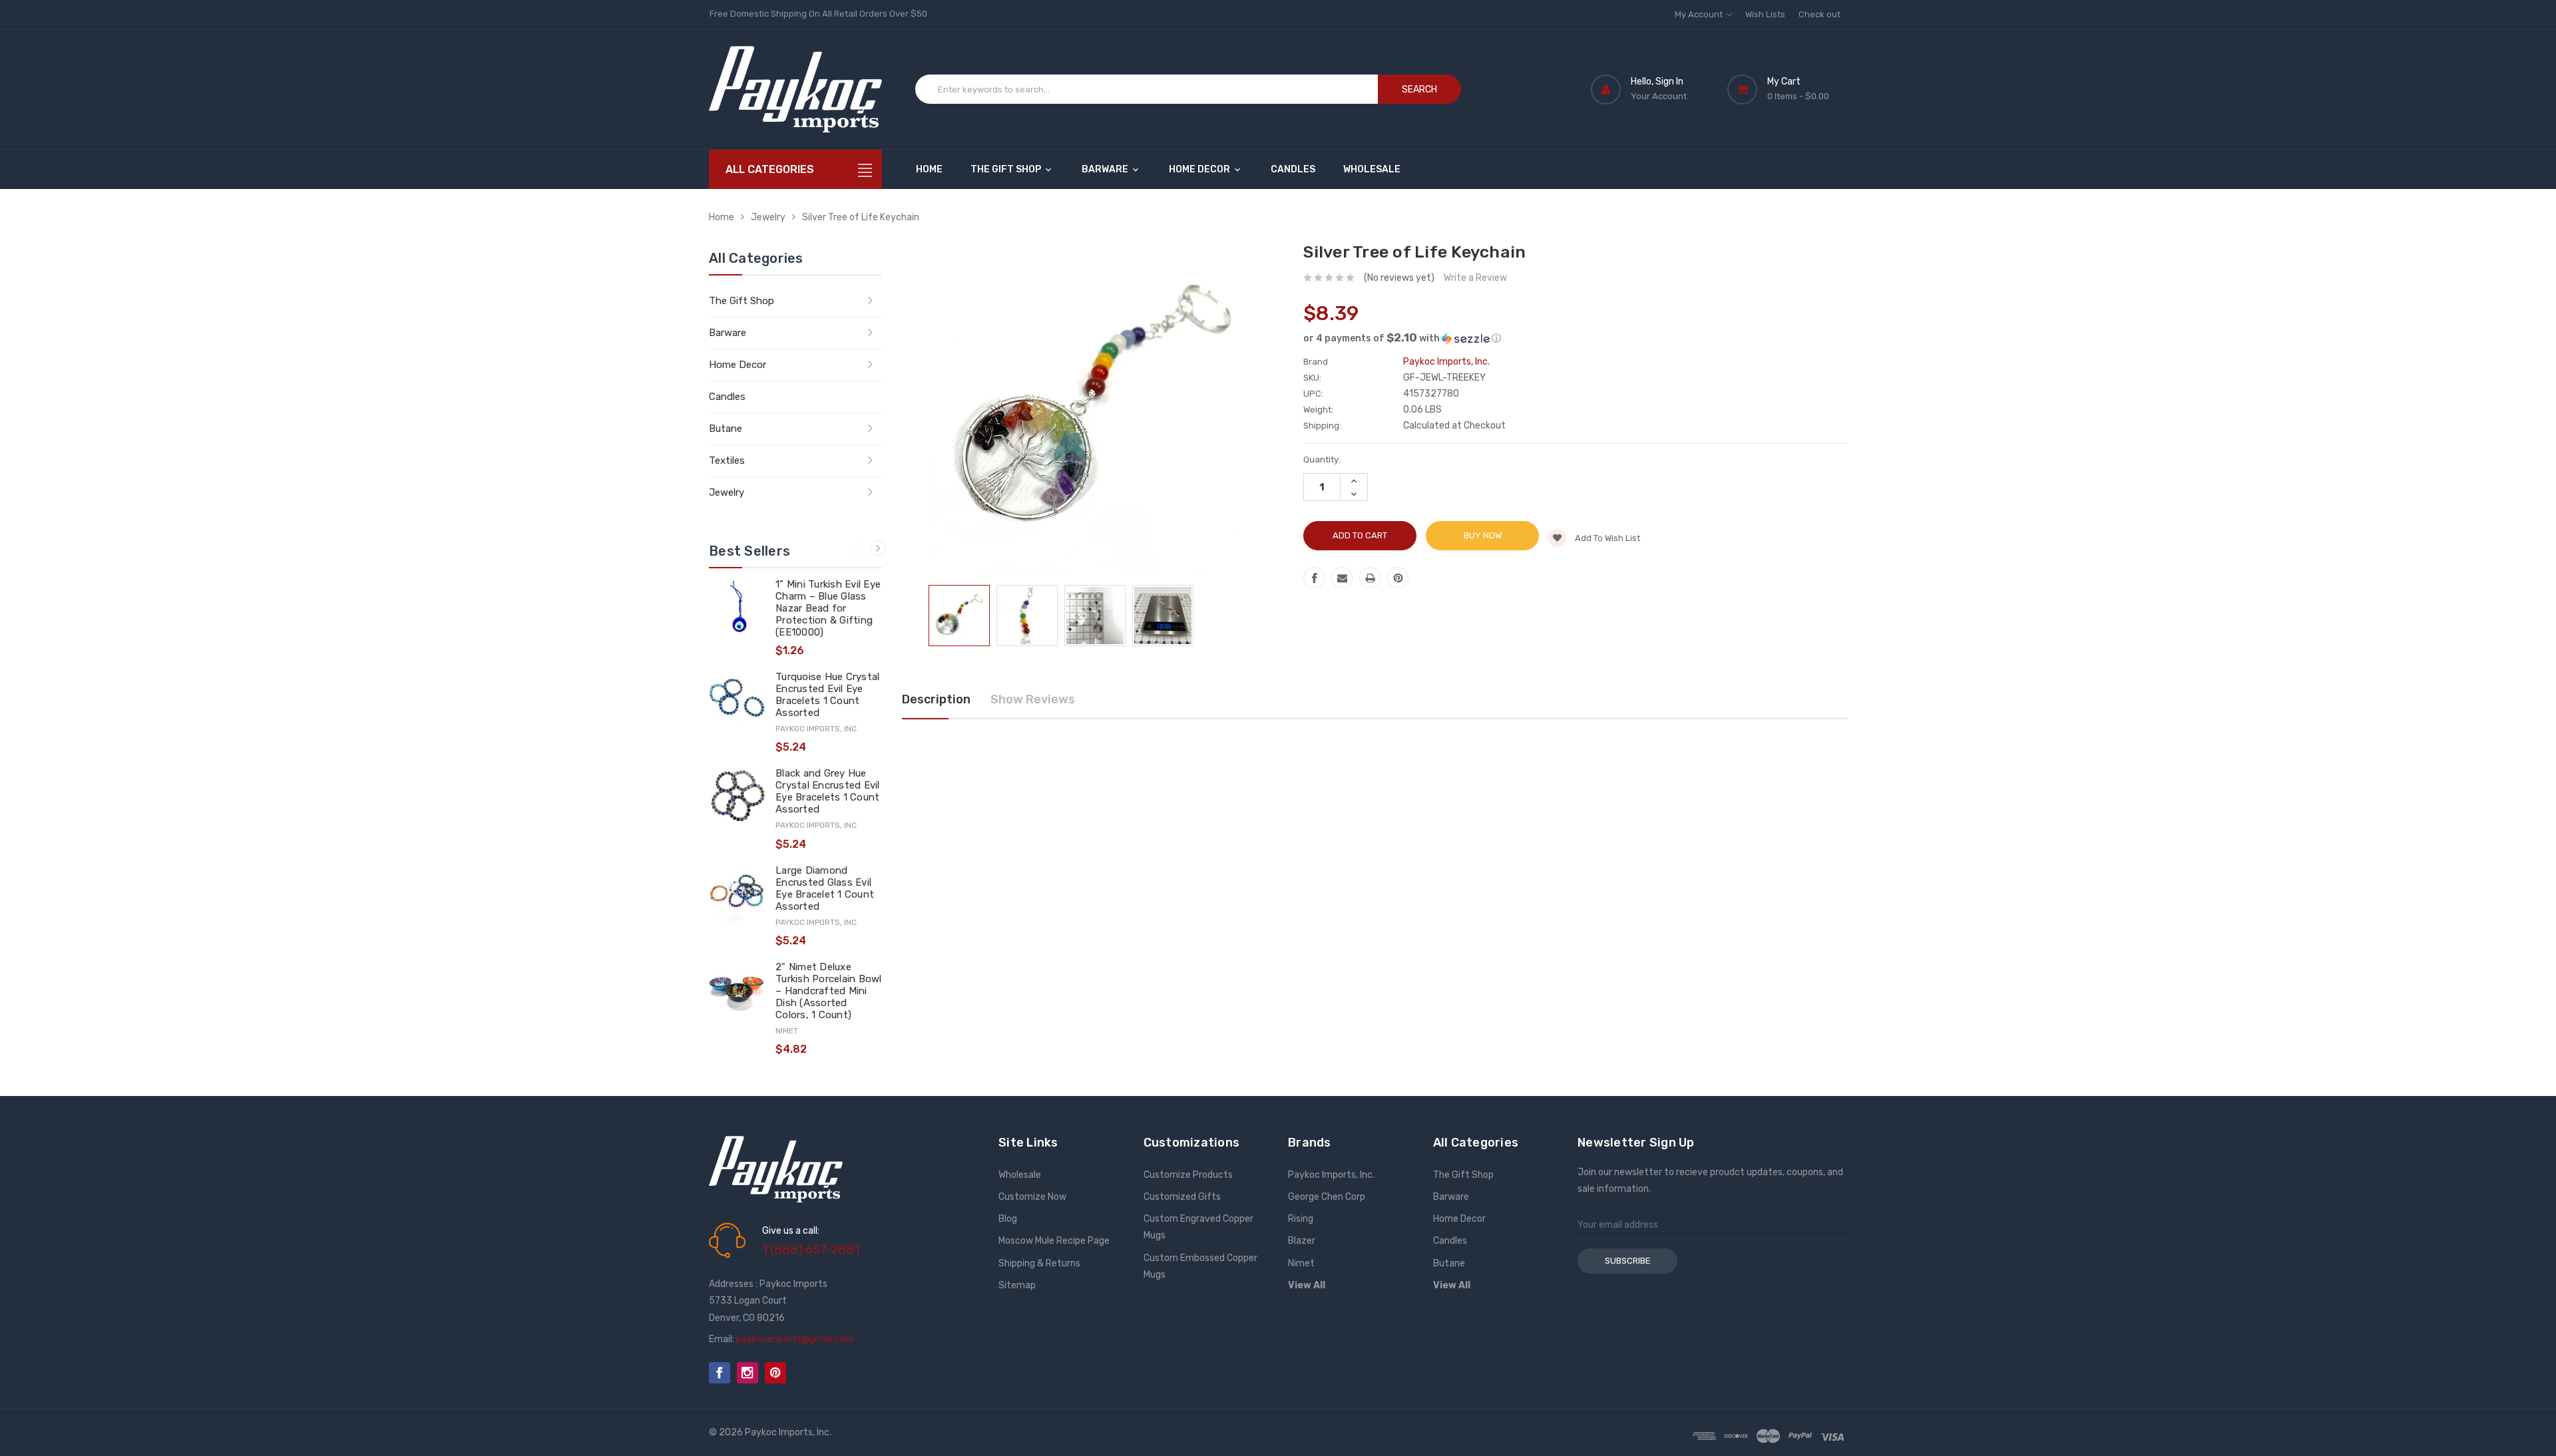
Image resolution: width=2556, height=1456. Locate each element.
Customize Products (1188, 1175)
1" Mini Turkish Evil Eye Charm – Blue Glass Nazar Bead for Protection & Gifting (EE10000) (828, 608)
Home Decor (1200, 169)
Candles (1293, 169)
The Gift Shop (1007, 169)
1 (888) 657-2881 (811, 1250)
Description (936, 699)
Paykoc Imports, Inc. (1331, 1175)
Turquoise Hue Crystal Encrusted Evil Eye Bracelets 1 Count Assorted (827, 695)
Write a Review (1475, 278)
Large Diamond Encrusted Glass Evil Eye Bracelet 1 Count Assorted (825, 888)
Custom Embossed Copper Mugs (1200, 1266)
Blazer (1302, 1241)
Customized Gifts (1182, 1197)
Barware (1106, 169)
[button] (1575, 338)
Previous (858, 548)
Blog (1008, 1219)
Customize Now (1032, 1197)
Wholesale (1372, 169)
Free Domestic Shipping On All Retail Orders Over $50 (818, 14)
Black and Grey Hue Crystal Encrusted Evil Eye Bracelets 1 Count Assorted (828, 791)
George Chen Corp (1327, 1197)
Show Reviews (1033, 699)
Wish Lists (1765, 14)
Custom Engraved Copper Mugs (1198, 1227)
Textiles (727, 460)
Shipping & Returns (1039, 1263)
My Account (1700, 14)
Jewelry (768, 217)
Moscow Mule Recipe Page (1054, 1241)
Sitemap (1017, 1285)
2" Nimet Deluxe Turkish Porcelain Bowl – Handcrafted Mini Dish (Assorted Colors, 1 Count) (829, 991)
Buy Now (1483, 535)
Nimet (1301, 1263)
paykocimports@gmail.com (795, 1339)
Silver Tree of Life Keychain (861, 217)
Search (1419, 90)
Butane (726, 429)
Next (878, 548)
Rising (1301, 1219)
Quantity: (1322, 459)
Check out (1819, 14)
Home (929, 169)
